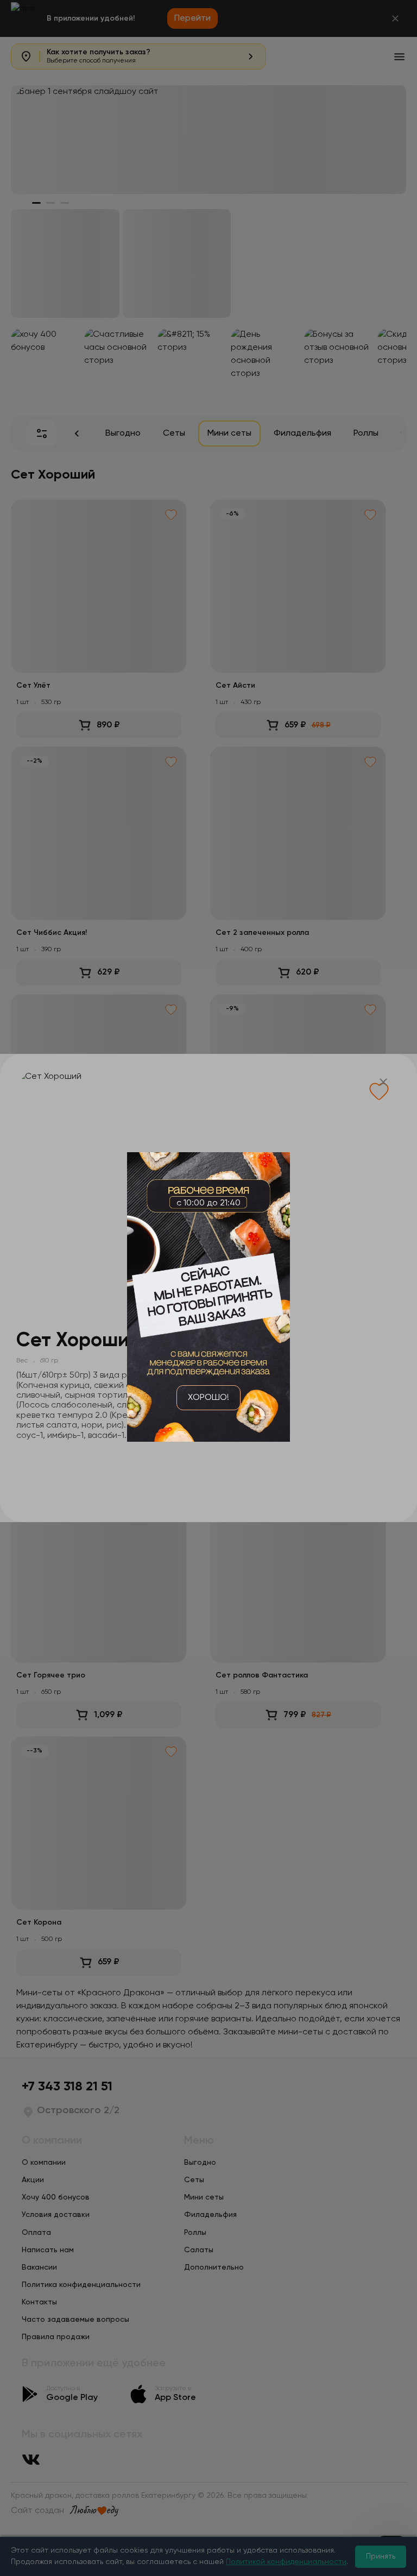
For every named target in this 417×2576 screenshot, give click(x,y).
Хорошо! (208, 1398)
